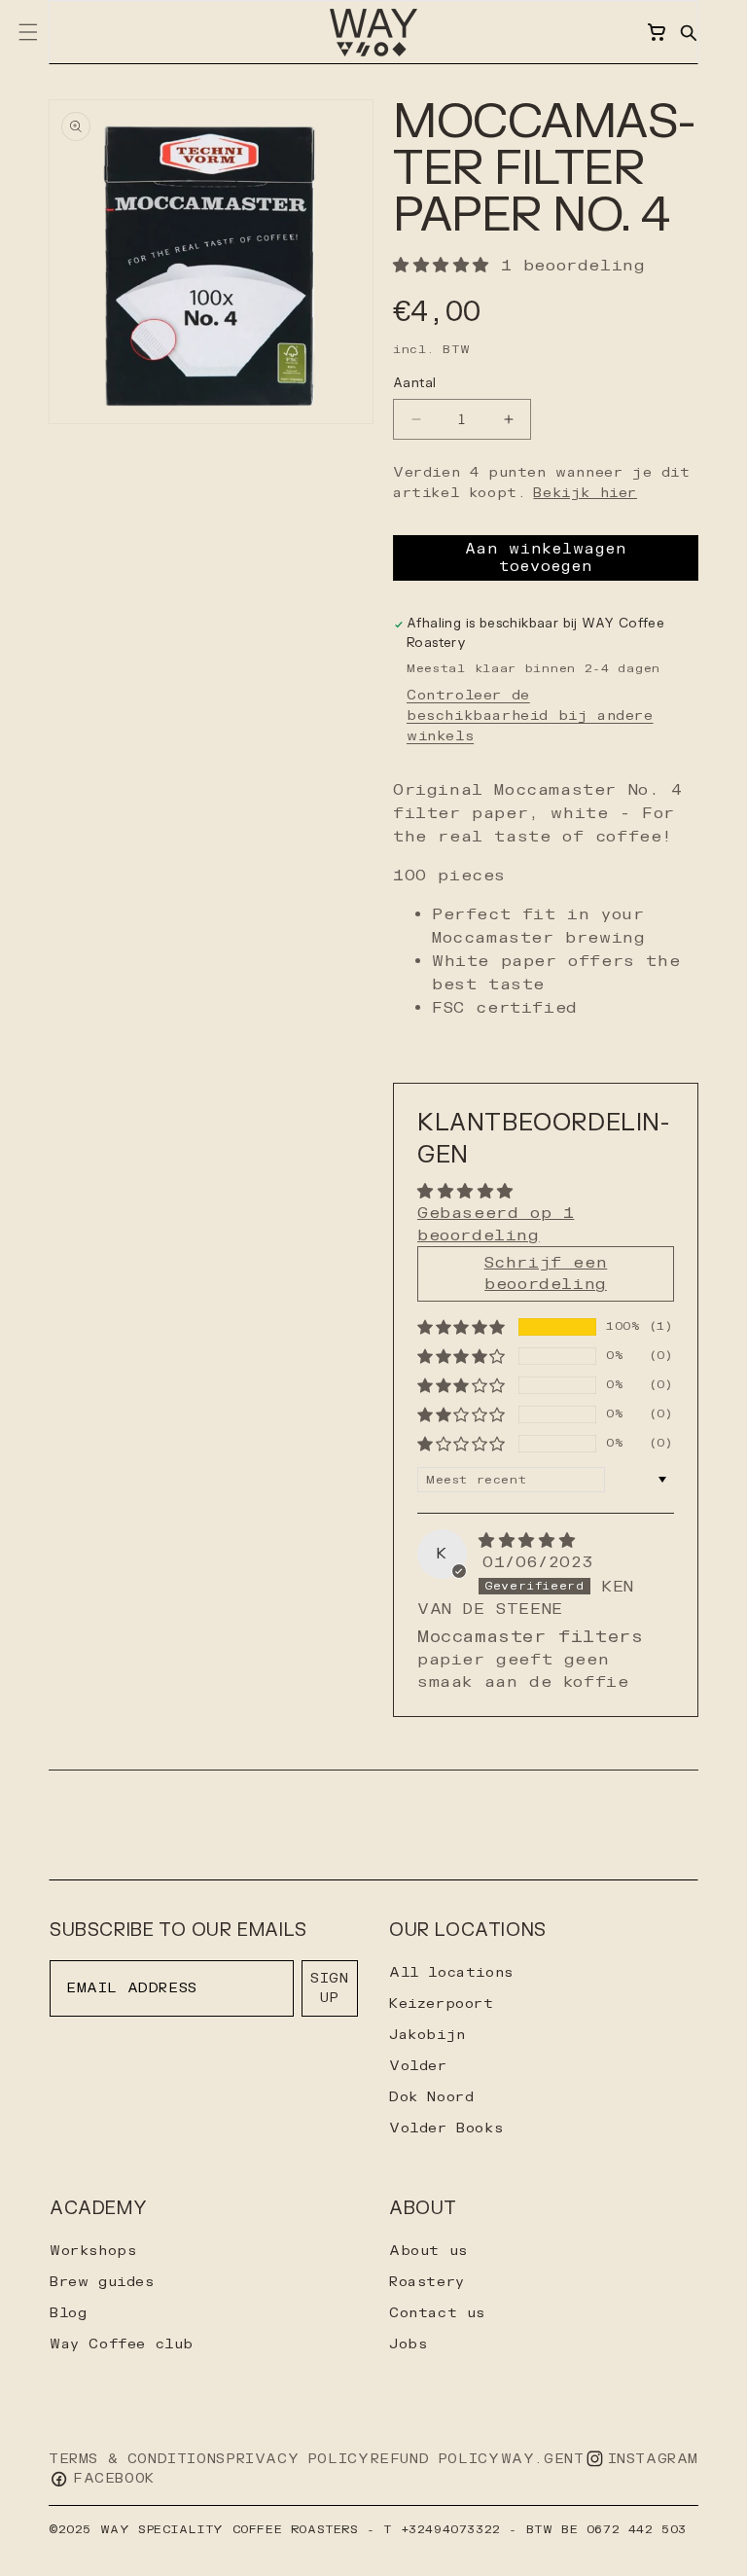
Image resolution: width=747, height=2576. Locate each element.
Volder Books (446, 2128)
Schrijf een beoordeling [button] (546, 1273)
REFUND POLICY (435, 2459)
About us (428, 2251)
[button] (688, 32)
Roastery (427, 2282)
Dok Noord (431, 2097)
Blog (68, 2313)
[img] (527, 1541)
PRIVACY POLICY (298, 2459)
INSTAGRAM (653, 2459)
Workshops (93, 2251)
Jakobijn (427, 2035)
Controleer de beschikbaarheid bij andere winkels (530, 716)
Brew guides (102, 2282)
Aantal (414, 383)
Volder (418, 2066)
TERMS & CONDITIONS (137, 2459)
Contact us (437, 2313)
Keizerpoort (442, 2004)
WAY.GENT (543, 2459)
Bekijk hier (585, 493)
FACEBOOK (114, 2478)
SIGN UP (329, 1988)
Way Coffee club (122, 2344)
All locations (451, 1972)
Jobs (408, 2344)
